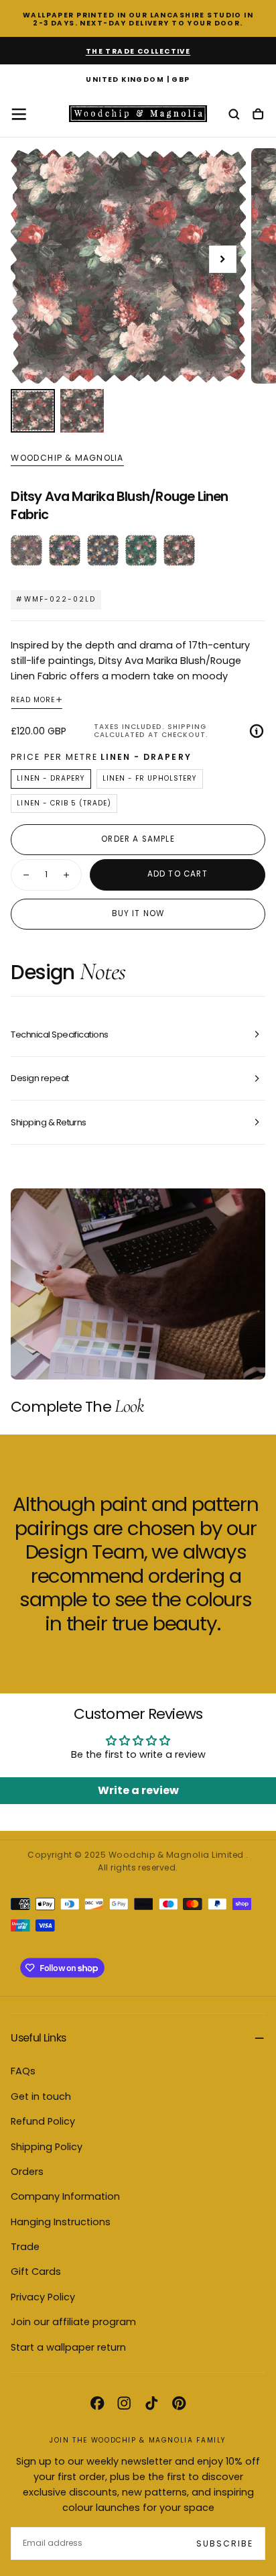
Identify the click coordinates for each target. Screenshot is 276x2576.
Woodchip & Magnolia (67, 458)
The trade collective (138, 51)
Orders (27, 2172)
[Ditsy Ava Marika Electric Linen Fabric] (65, 550)
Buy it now (138, 913)
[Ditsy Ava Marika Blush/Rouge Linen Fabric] (179, 550)
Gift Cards (36, 2272)
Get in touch (41, 2096)
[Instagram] (124, 2403)
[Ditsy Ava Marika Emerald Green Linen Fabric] (141, 550)
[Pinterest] (179, 2403)
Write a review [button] (138, 1790)
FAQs (23, 2071)
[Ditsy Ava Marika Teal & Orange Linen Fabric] (103, 550)
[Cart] (258, 115)
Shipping (187, 727)
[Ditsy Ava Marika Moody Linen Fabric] (26, 550)
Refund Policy (43, 2121)
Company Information (65, 2196)
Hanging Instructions (61, 2222)
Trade (25, 2247)
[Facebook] (97, 2403)
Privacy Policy (43, 2297)
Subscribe (225, 2543)
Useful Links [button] (38, 2038)
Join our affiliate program (73, 2322)
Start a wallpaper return (68, 2347)
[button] (138, 80)
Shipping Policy (47, 2147)
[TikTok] (151, 2403)
